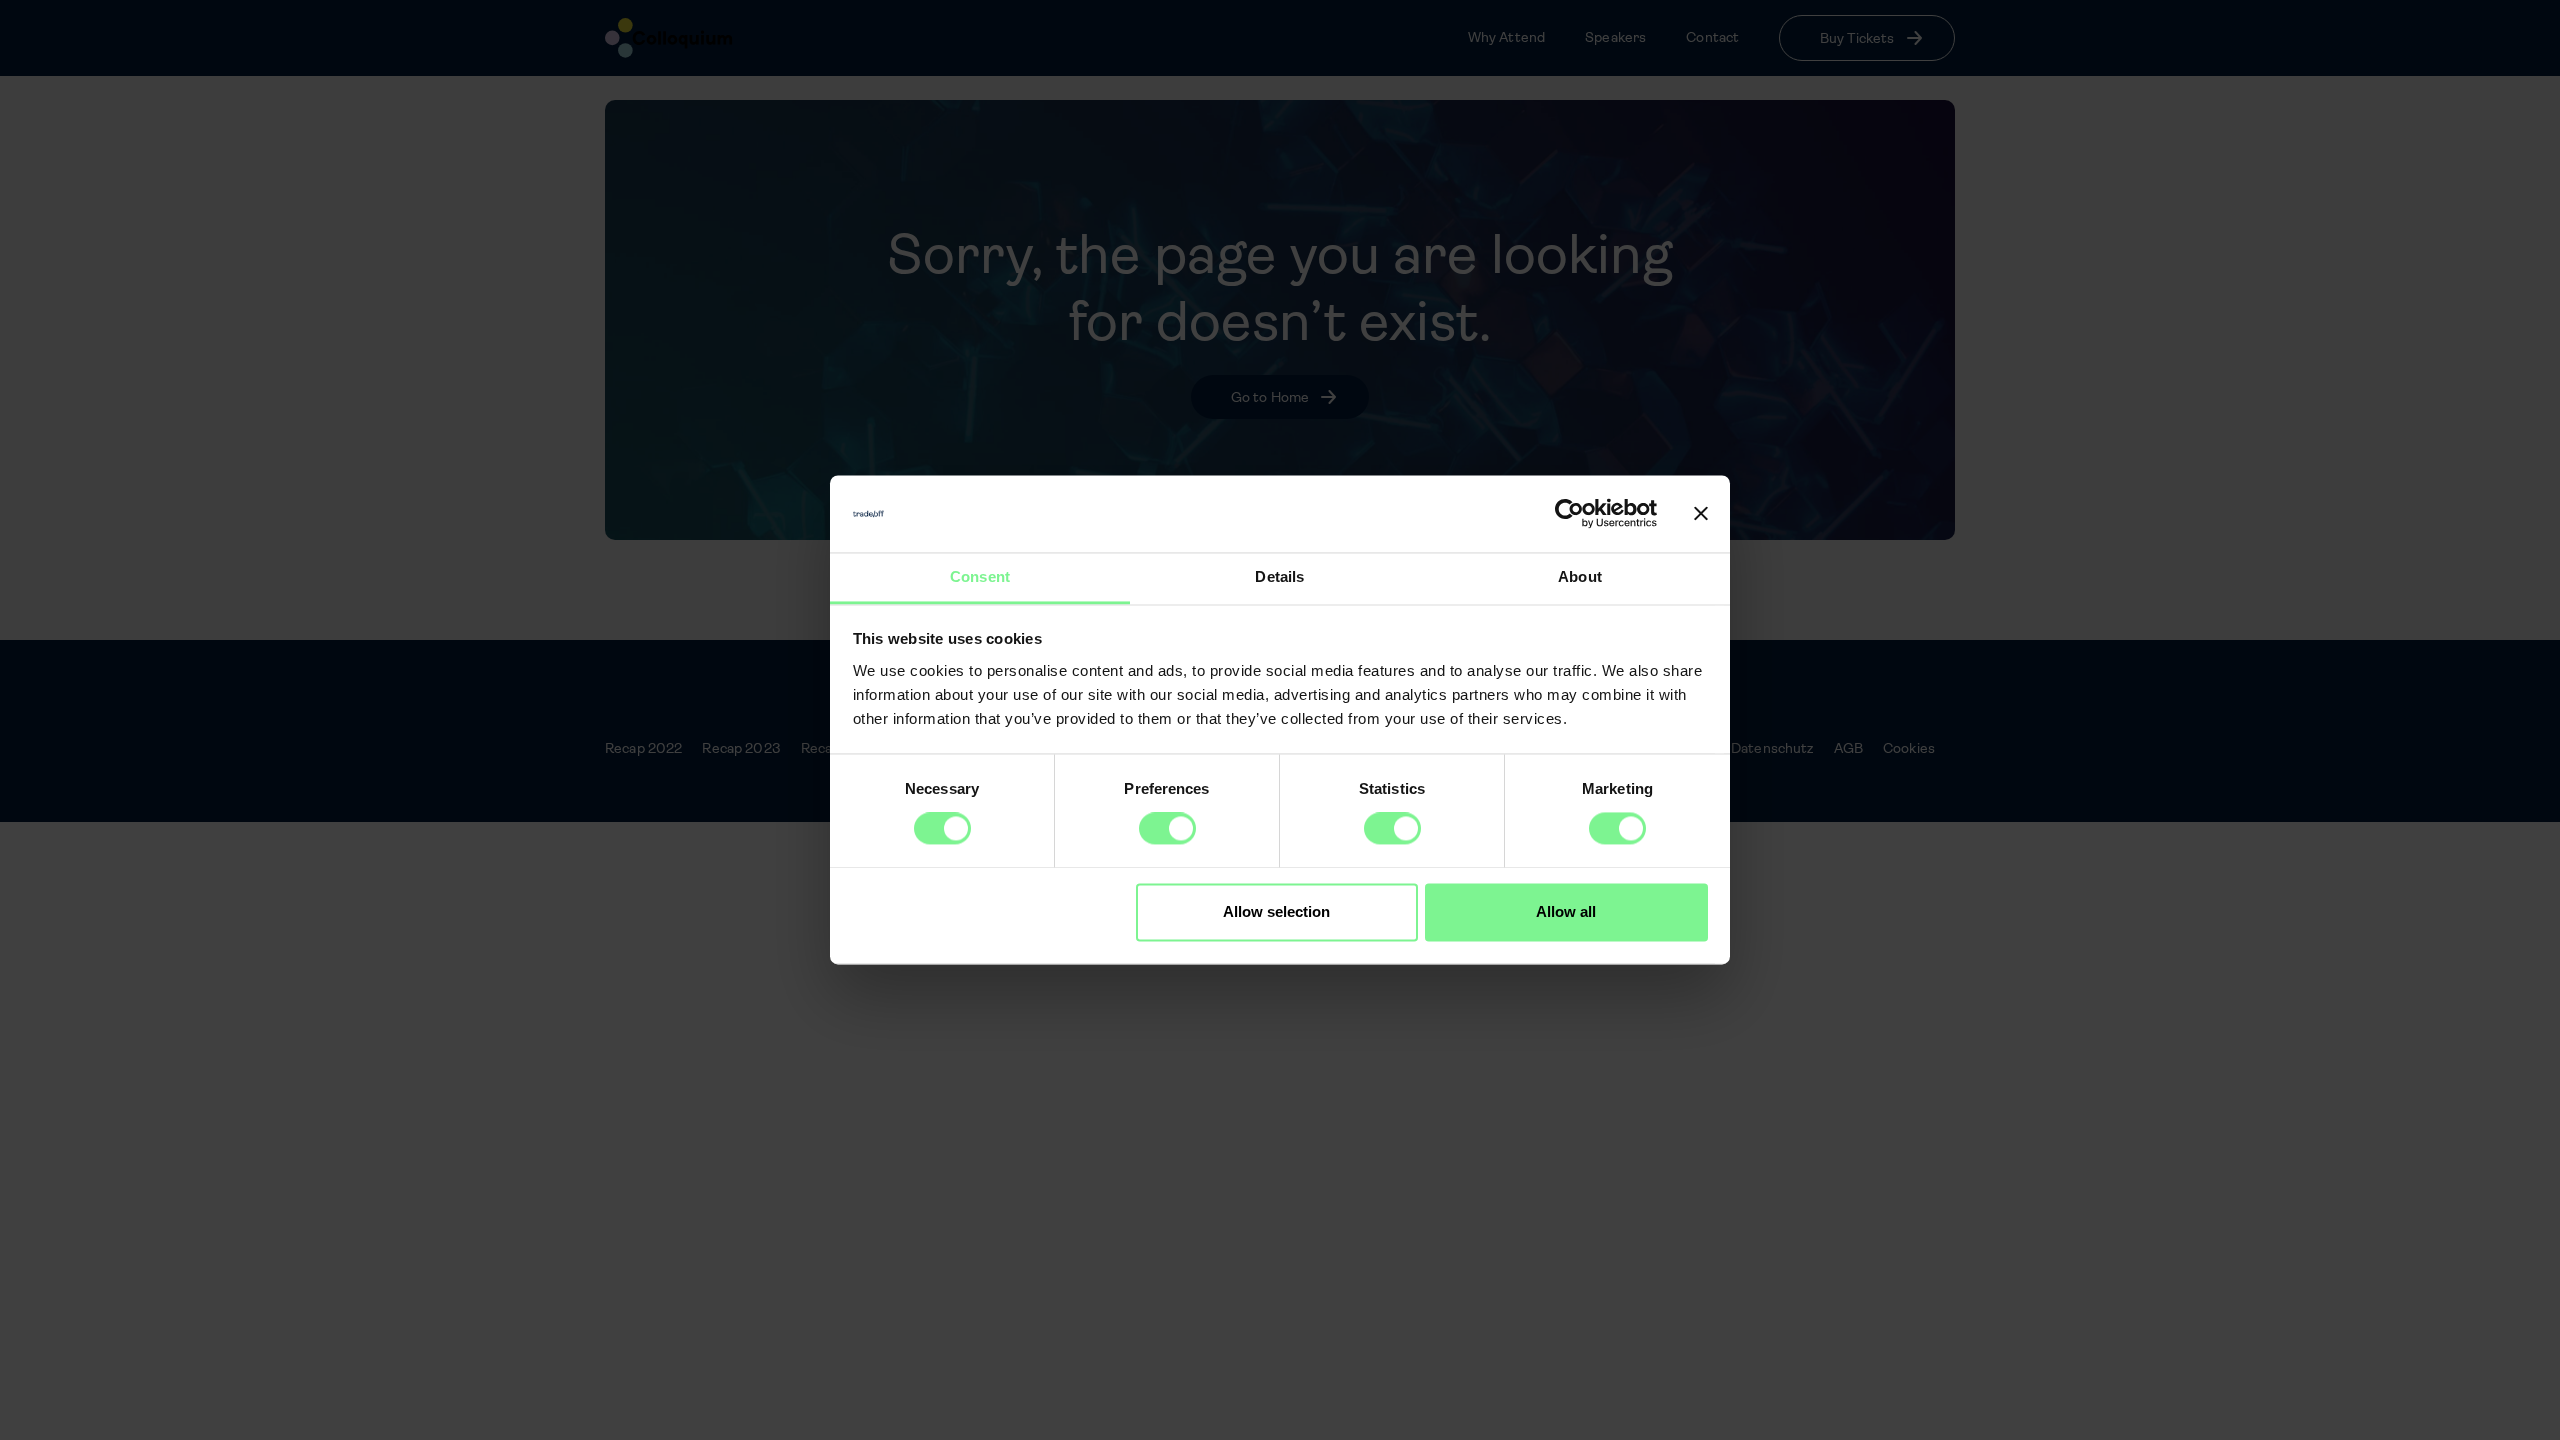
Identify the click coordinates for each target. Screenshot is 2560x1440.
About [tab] (1580, 576)
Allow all (1566, 911)
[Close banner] (1701, 514)
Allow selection (1276, 911)
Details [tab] (1279, 576)
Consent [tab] (980, 576)
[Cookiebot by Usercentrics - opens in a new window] (1569, 514)
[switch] (1167, 829)
